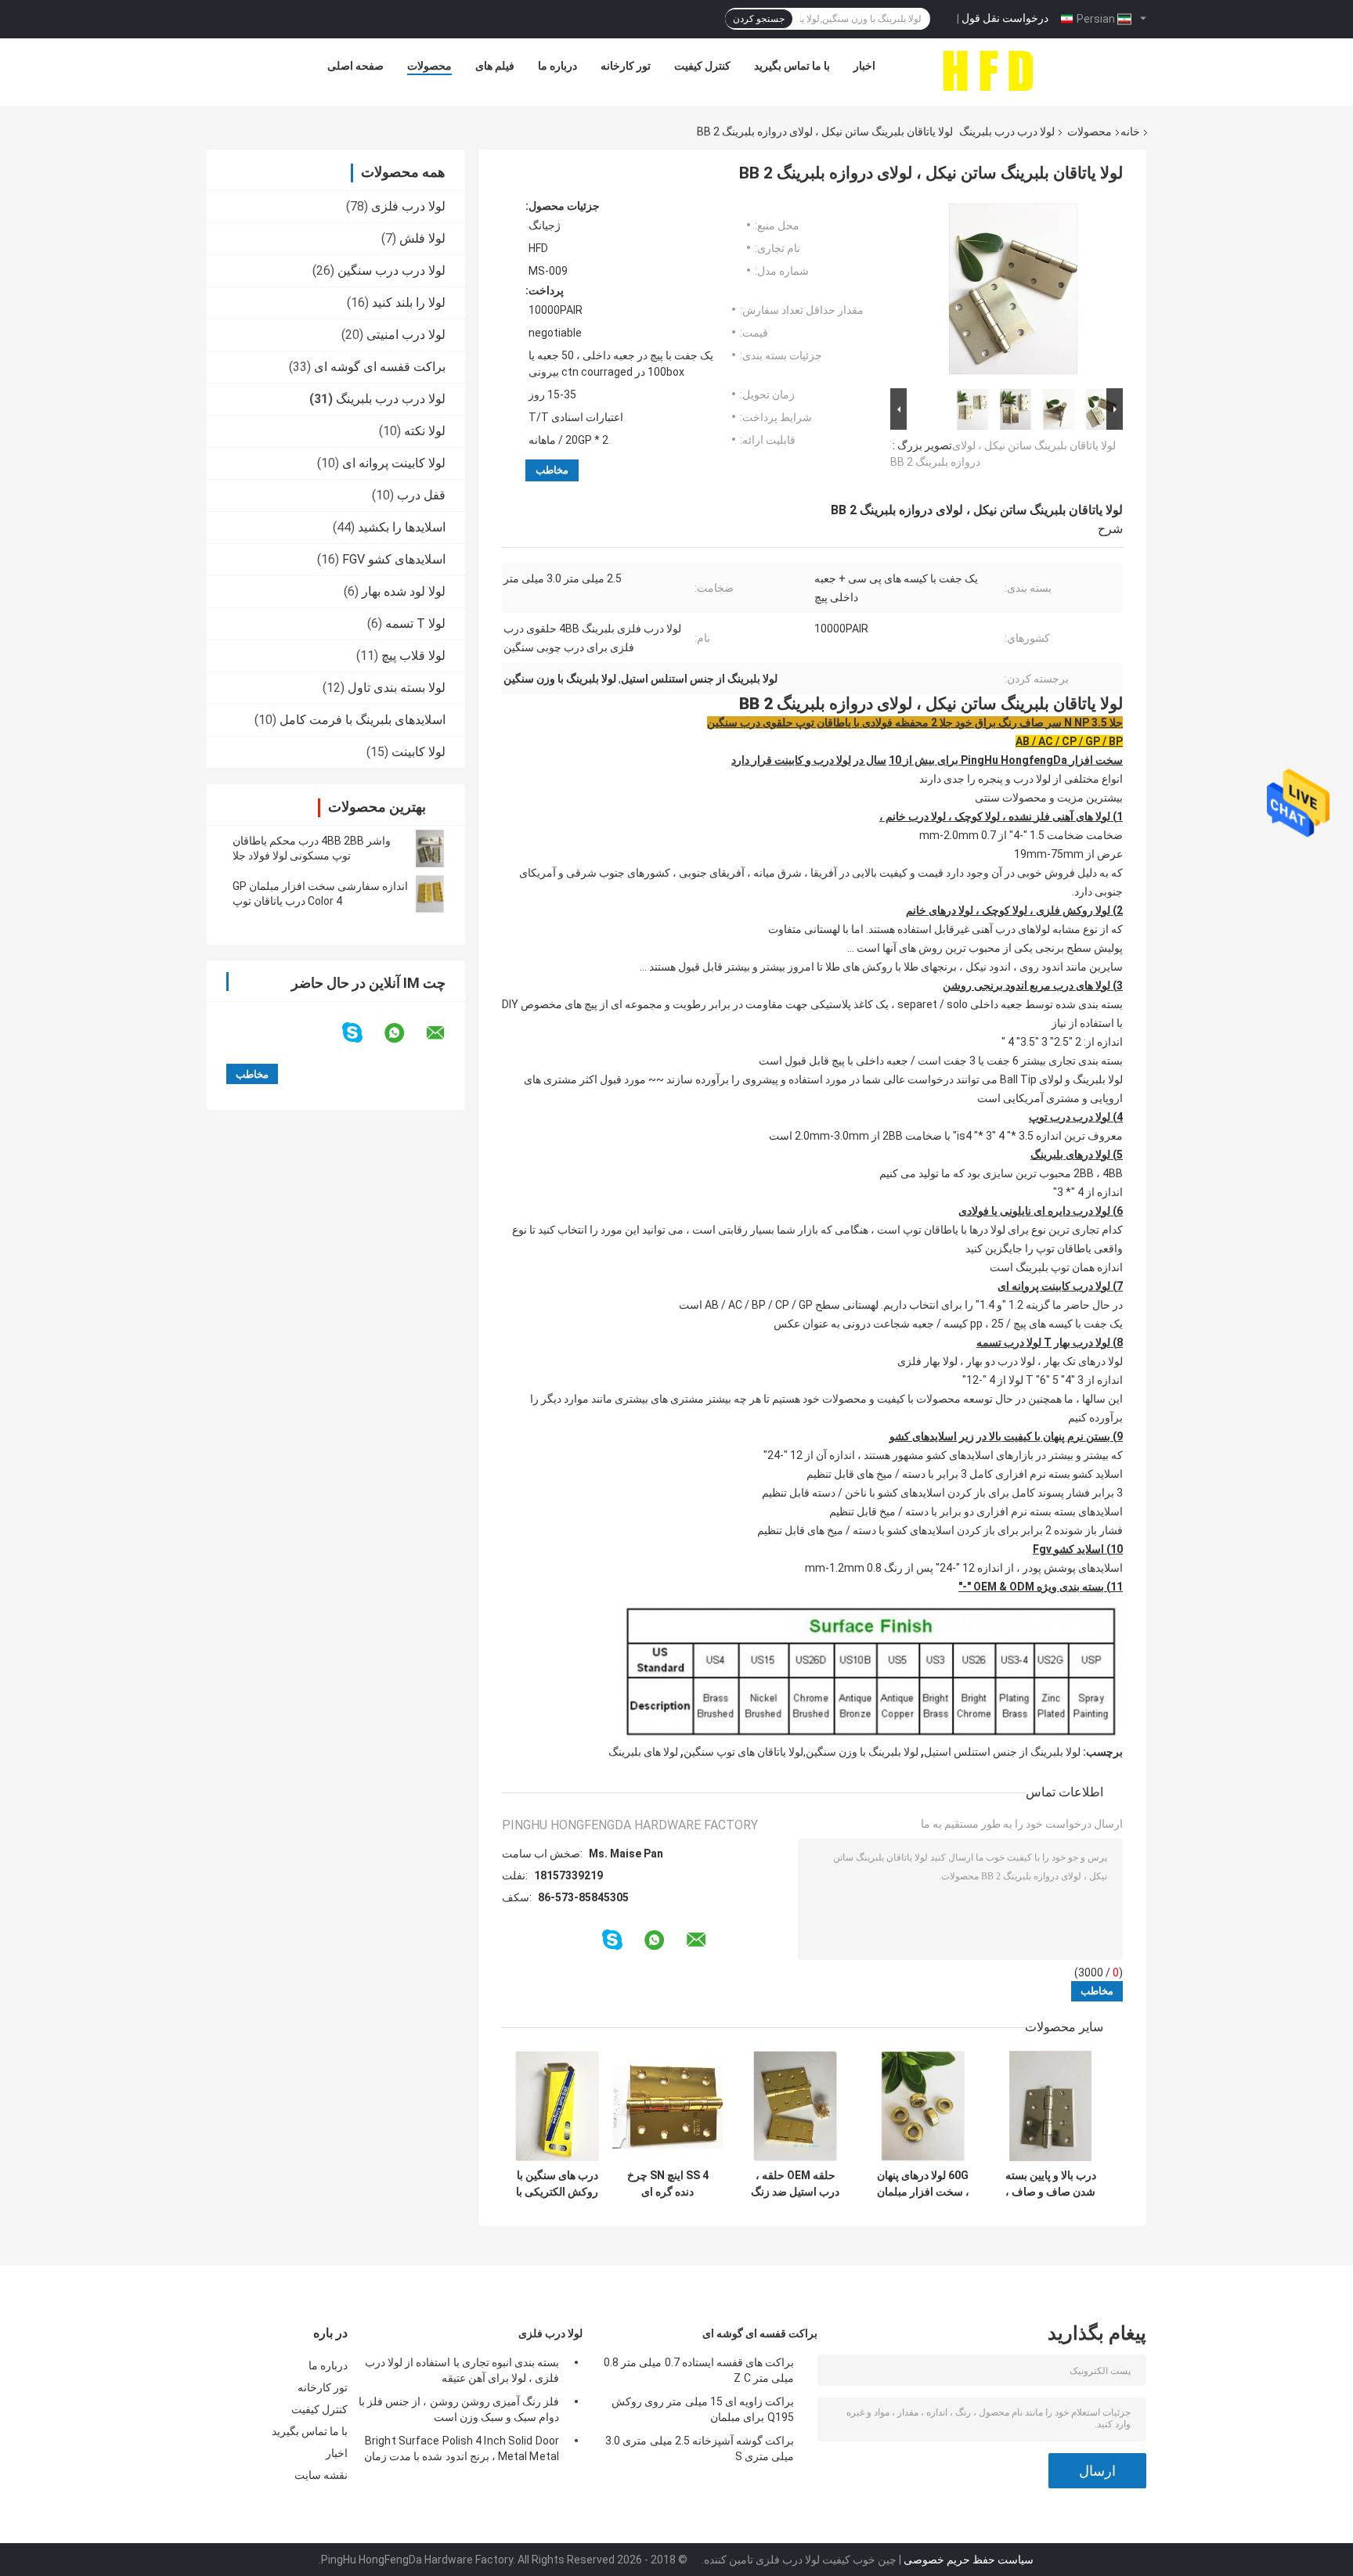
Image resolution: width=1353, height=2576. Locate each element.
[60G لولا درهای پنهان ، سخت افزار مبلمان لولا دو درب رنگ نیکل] (923, 2106)
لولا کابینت (419, 752)
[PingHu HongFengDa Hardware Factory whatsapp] (404, 1033)
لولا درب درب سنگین (391, 270)
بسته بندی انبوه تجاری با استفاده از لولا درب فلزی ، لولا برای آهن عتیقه (462, 2370)
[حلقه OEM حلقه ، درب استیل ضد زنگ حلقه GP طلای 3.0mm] (795, 2106)
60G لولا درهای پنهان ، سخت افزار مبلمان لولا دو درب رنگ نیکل (923, 2184)
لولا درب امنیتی (406, 335)
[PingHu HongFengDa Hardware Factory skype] (362, 1033)
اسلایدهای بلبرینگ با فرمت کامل (363, 720)
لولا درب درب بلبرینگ (1007, 132)
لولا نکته (425, 431)
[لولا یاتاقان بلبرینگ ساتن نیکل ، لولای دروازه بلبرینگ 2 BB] (1013, 292)
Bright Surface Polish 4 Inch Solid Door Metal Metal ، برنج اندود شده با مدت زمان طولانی (462, 2451)
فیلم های (495, 66)
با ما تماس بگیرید (792, 66)
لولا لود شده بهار (404, 591)
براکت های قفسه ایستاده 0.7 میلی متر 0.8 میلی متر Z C (699, 2370)
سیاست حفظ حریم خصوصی (969, 2560)
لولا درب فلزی (408, 206)
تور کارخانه (626, 66)
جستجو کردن (759, 19)
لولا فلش (422, 238)
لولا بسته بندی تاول (397, 688)
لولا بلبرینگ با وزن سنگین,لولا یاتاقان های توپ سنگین (801, 1752)
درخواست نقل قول (1005, 18)
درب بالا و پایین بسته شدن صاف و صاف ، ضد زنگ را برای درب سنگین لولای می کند (1050, 2184)
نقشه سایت (321, 2475)
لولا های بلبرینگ (643, 1752)
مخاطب (552, 470)
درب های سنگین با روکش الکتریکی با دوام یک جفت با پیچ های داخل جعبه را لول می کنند (557, 2184)
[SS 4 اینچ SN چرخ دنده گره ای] (667, 2106)
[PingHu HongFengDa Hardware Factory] (987, 70)
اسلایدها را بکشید (402, 527)
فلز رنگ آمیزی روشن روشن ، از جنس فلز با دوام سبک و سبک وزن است (459, 2409)
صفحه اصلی (355, 66)
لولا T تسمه (415, 623)
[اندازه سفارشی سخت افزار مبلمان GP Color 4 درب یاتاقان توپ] (430, 894)
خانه (1130, 132)
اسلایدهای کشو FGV (394, 559)
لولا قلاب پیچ (413, 656)
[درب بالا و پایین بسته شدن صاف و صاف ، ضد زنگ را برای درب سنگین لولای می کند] (1050, 2106)
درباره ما (557, 66)
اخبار (864, 66)
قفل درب (421, 495)
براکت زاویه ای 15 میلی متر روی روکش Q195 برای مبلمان (703, 2409)
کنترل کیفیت (702, 66)
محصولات (429, 66)
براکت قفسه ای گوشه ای (380, 367)
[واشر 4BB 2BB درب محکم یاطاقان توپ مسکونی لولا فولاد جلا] (430, 848)
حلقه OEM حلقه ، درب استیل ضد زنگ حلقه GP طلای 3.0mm (795, 2184)
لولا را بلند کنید (409, 303)
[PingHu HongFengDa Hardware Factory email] (446, 1033)
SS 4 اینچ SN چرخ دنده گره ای (668, 2183)
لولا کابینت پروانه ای (394, 463)
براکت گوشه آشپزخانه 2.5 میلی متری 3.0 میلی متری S (700, 2448)
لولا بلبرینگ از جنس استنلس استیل (1002, 1752)
